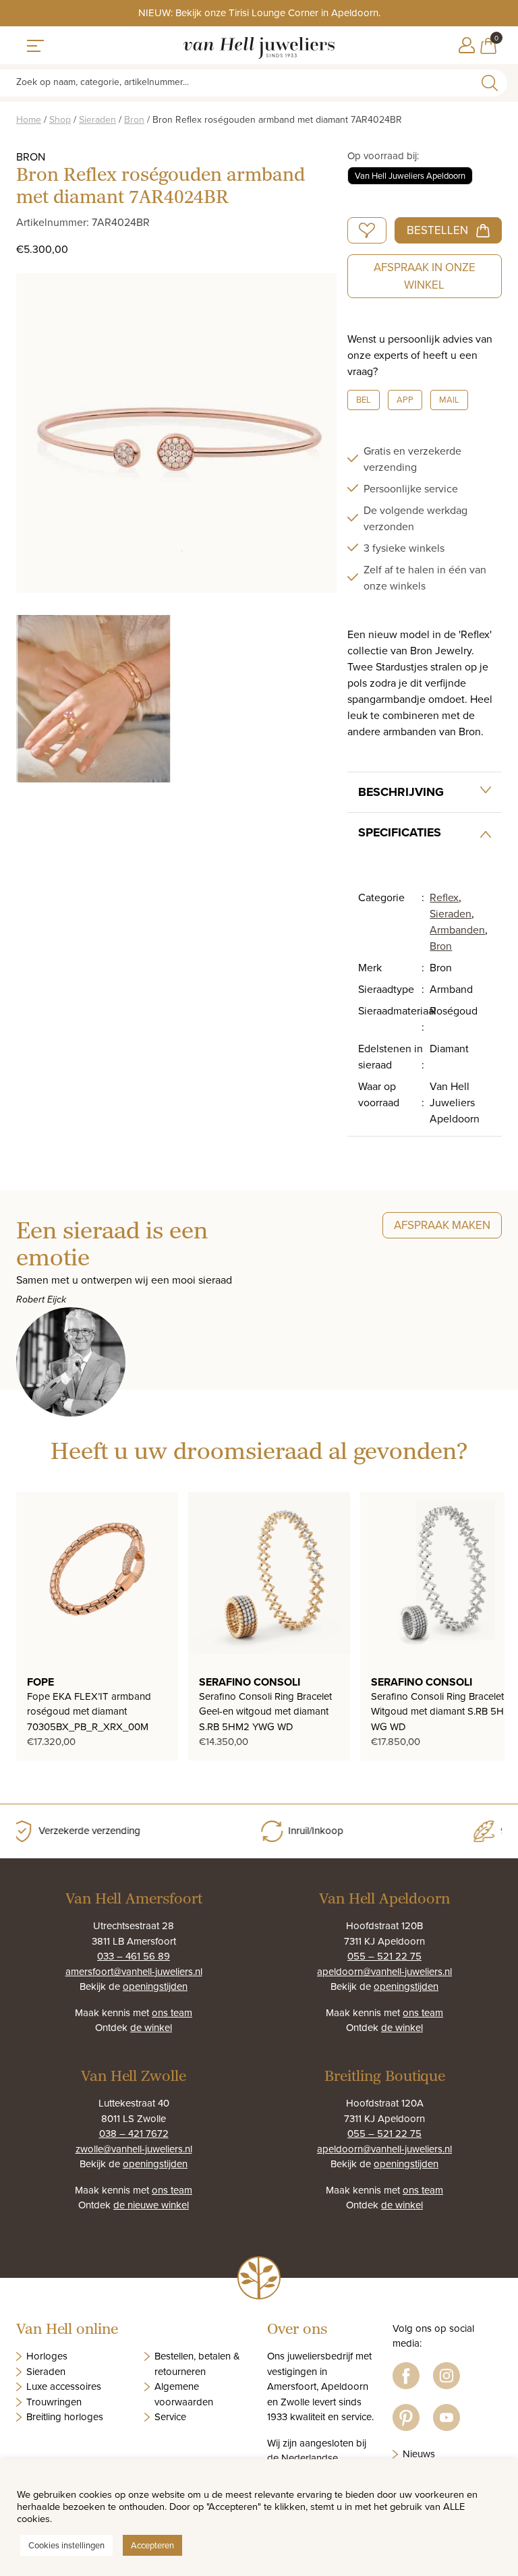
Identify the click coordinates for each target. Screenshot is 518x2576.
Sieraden (97, 119)
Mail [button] (449, 399)
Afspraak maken (442, 1225)
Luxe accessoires (64, 2386)
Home (29, 119)
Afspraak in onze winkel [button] (425, 276)
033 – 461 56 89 (134, 1956)
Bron (134, 119)
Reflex (444, 897)
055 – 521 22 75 (384, 1956)
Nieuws (419, 2454)
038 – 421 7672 (134, 2133)
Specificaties (400, 832)
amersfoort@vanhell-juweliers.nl (134, 1971)
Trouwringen (54, 2402)
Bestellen (437, 230)
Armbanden (457, 929)
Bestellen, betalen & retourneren (197, 2364)
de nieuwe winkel (151, 2205)
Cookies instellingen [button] (66, 2545)
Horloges (47, 2356)
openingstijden (155, 1986)
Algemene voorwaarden (184, 2394)
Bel (364, 399)
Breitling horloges (65, 2416)
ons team (172, 2012)
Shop (60, 119)
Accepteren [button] (152, 2545)
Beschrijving (401, 792)
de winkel (151, 2027)
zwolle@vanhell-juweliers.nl (134, 2149)
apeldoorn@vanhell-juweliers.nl (384, 1971)
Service (170, 2416)
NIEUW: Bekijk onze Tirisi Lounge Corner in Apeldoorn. (259, 12)
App (405, 399)
